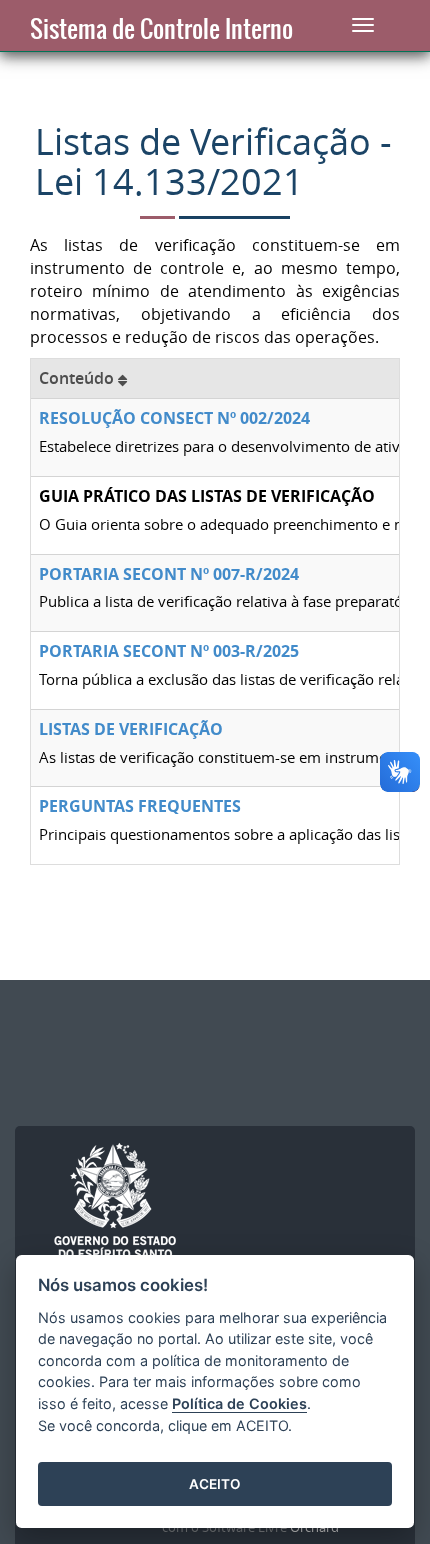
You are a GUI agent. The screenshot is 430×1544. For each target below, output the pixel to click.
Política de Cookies (239, 1403)
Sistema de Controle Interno (161, 29)
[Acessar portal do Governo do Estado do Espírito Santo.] (115, 1202)
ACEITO (215, 1484)
